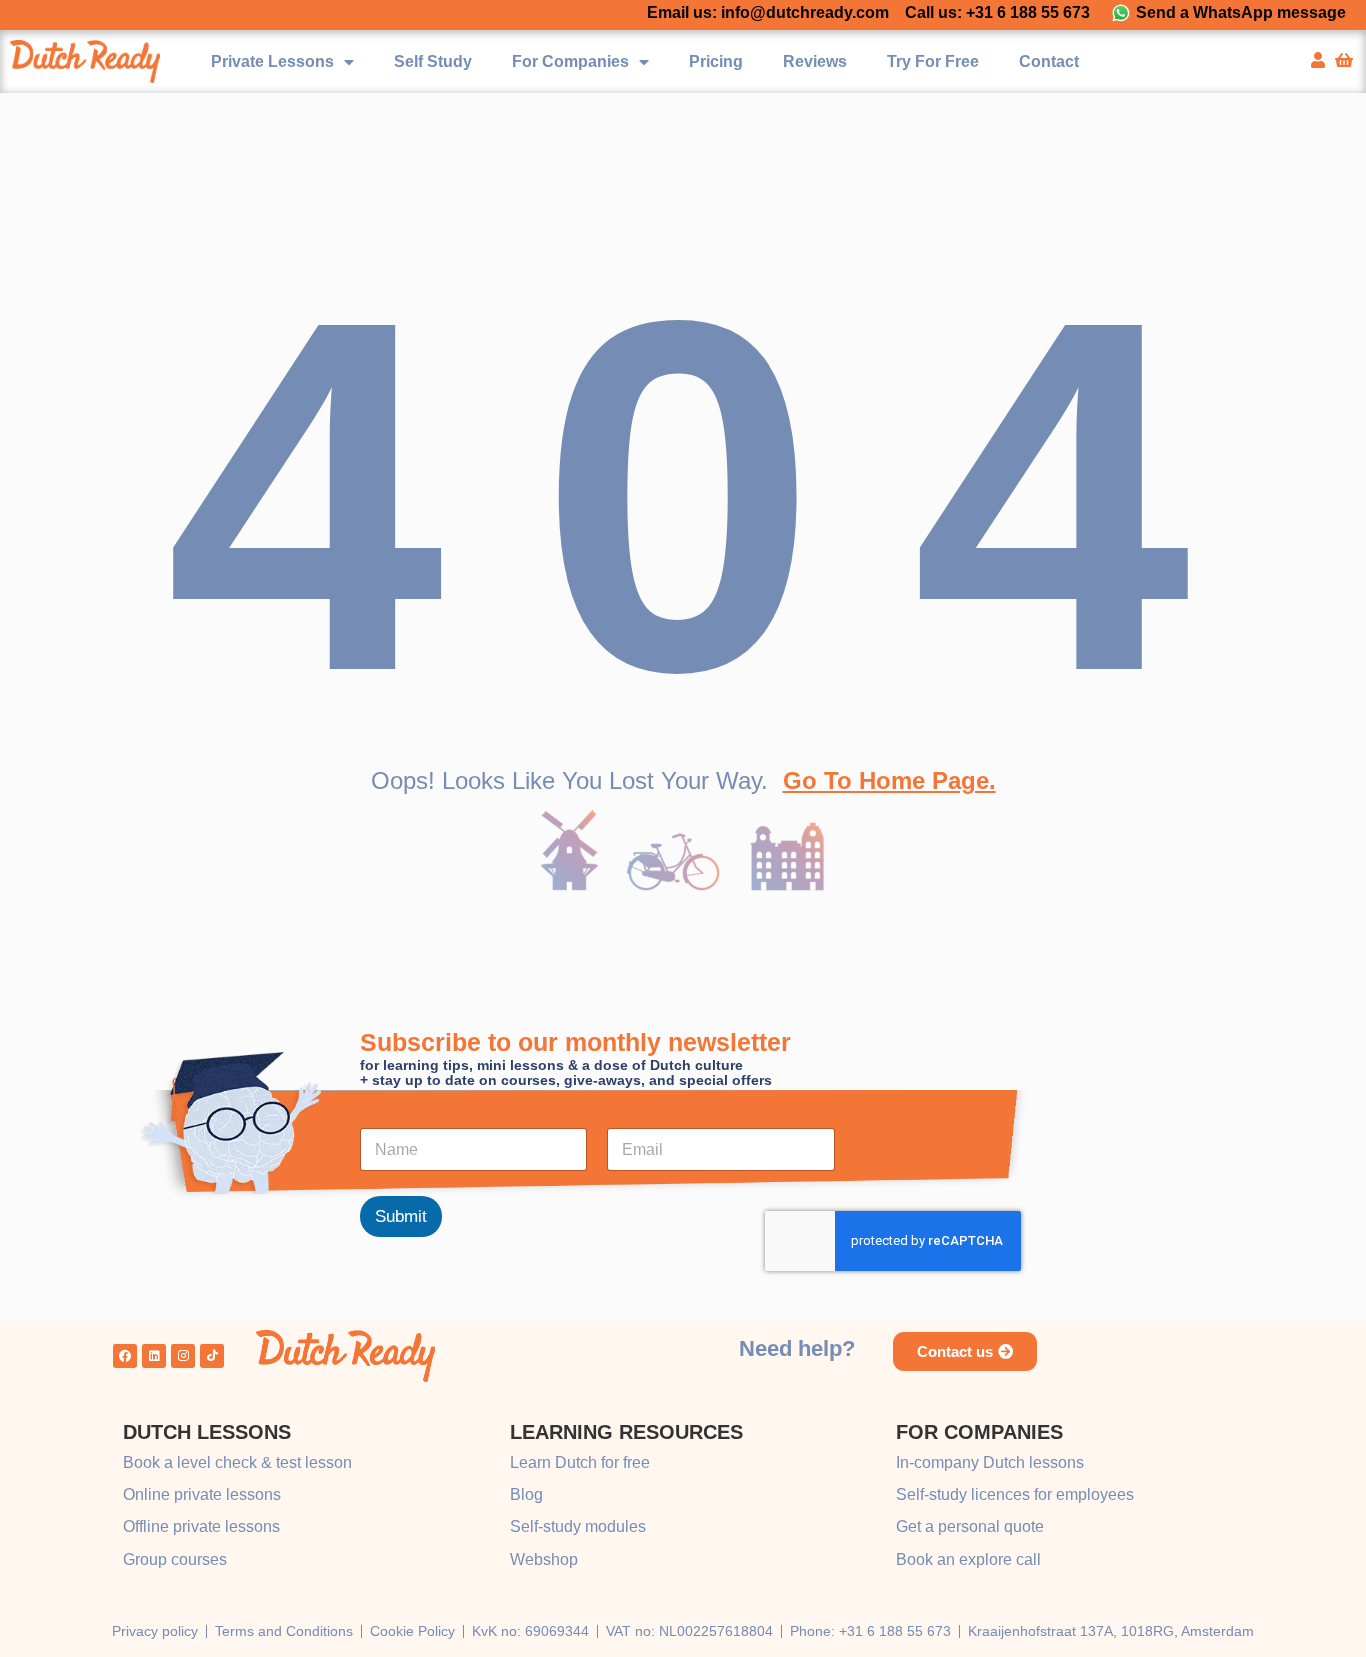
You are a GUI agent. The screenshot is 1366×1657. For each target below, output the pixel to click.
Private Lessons (272, 61)
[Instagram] (183, 1356)
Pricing (716, 61)
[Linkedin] (154, 1356)
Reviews (815, 61)
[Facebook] (125, 1356)
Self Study (433, 61)
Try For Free (933, 61)
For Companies (570, 61)
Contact (1049, 61)
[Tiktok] (212, 1356)
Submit (401, 1217)
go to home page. (889, 780)
